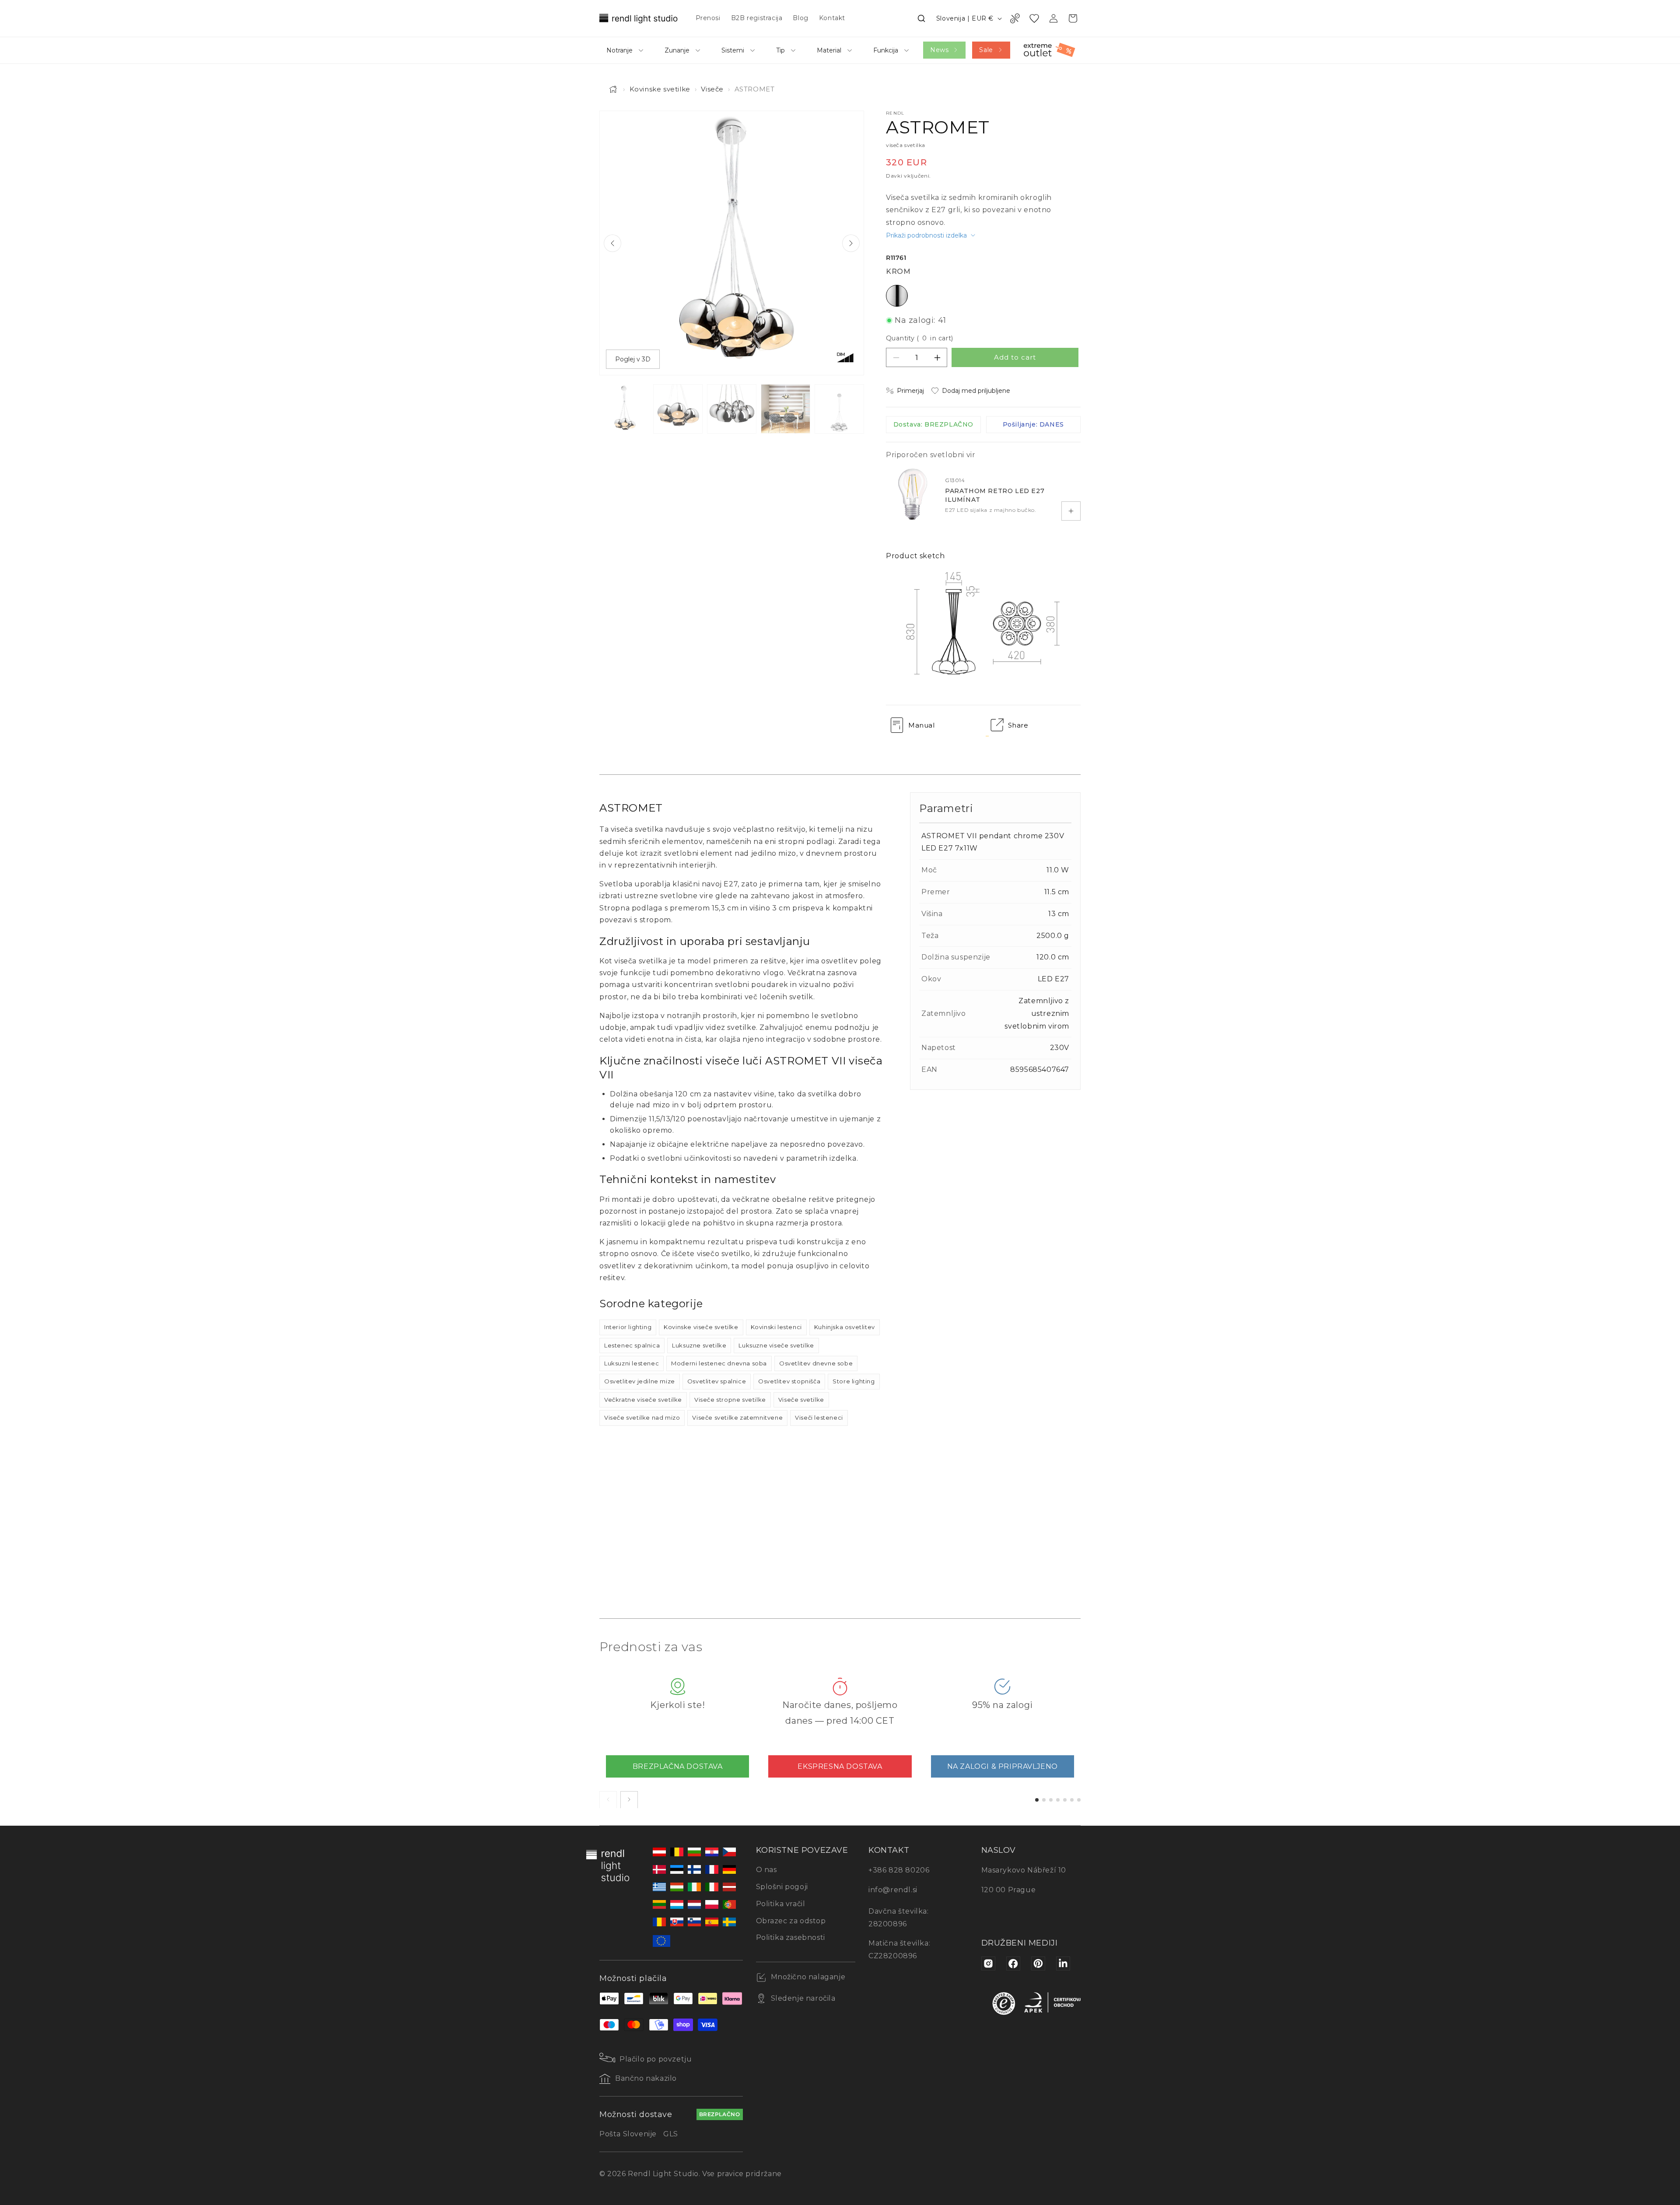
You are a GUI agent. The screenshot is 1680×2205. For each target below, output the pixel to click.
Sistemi (733, 50)
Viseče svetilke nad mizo (642, 1417)
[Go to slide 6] (1072, 1799)
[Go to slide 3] (1051, 1799)
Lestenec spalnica (632, 1345)
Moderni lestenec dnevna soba (719, 1363)
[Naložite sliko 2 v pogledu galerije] (678, 409)
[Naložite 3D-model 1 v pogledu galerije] (839, 409)
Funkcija (886, 50)
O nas (766, 1870)
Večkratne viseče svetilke (643, 1400)
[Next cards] (629, 1799)
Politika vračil (781, 1904)
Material (829, 50)
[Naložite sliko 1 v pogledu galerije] (624, 409)
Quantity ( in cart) (920, 338)
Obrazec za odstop (791, 1921)
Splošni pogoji (782, 1887)
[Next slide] (851, 243)
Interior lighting (628, 1327)
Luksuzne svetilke (699, 1345)
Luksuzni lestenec (632, 1363)
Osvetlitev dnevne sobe (816, 1363)
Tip (780, 50)
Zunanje (677, 50)
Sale (986, 50)
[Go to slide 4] (1058, 1799)
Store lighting (854, 1381)
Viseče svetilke (801, 1400)
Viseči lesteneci (819, 1417)
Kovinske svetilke (660, 89)
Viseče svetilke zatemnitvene (737, 1417)
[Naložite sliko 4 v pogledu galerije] (786, 409)
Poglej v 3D (633, 359)
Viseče (712, 89)
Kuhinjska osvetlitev (845, 1327)
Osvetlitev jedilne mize (640, 1381)
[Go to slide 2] (1044, 1799)
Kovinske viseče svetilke (701, 1327)
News (939, 50)
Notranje (619, 50)
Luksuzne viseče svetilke (776, 1345)
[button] (921, 18)
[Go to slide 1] (1037, 1799)
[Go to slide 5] (1065, 1799)
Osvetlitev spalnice (717, 1381)
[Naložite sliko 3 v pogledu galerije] (732, 409)
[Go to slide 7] (1079, 1799)
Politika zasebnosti (791, 1937)
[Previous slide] (612, 243)
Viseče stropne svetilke (730, 1400)
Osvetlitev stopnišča (789, 1381)
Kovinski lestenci (776, 1327)
